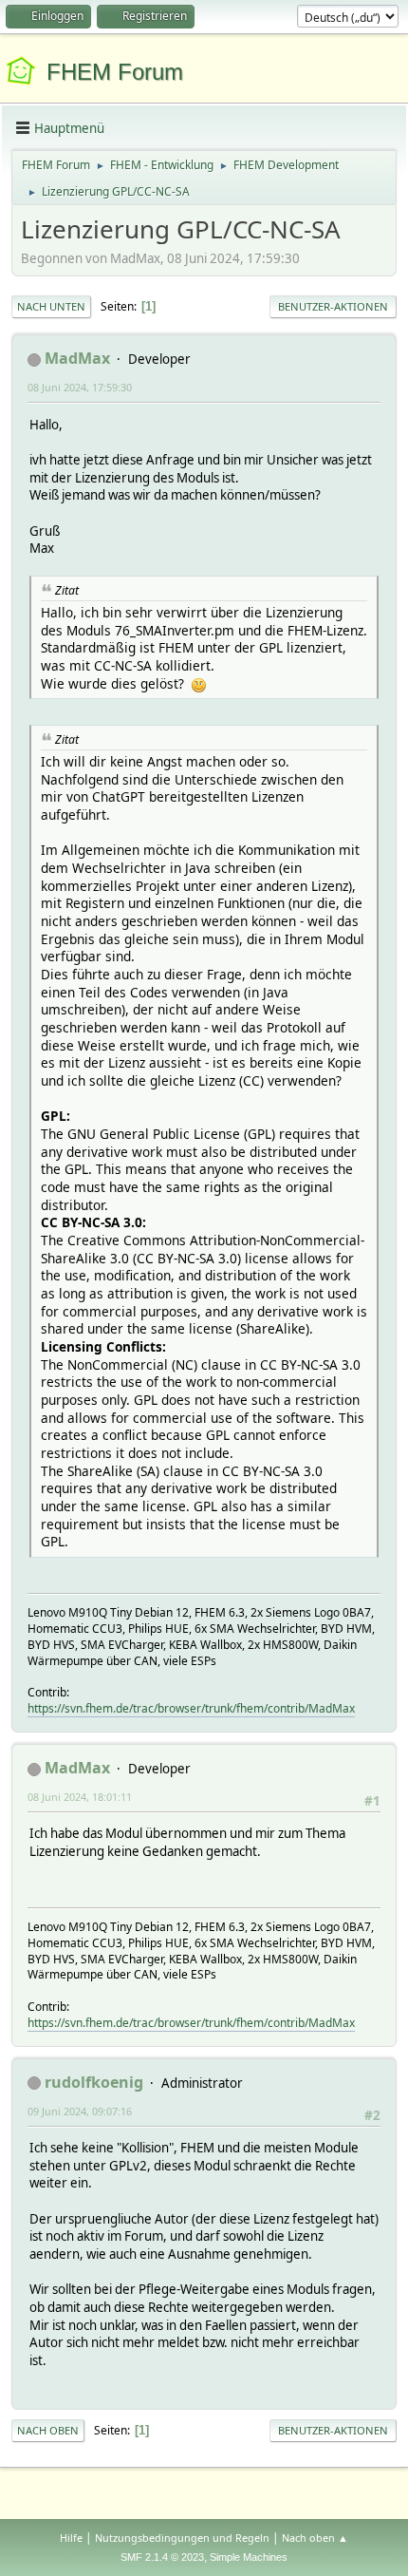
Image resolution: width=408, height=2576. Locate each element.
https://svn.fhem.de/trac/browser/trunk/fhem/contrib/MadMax (191, 1708)
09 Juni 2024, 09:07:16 (80, 2111)
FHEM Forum (115, 72)
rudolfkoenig (94, 2082)
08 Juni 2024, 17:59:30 (80, 387)
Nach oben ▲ (315, 2538)
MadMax (77, 358)
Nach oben (48, 2430)
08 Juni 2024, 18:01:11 (80, 1797)
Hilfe (71, 2538)
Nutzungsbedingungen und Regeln (182, 2538)
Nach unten (51, 306)
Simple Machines (249, 2557)
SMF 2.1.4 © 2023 (162, 2557)
